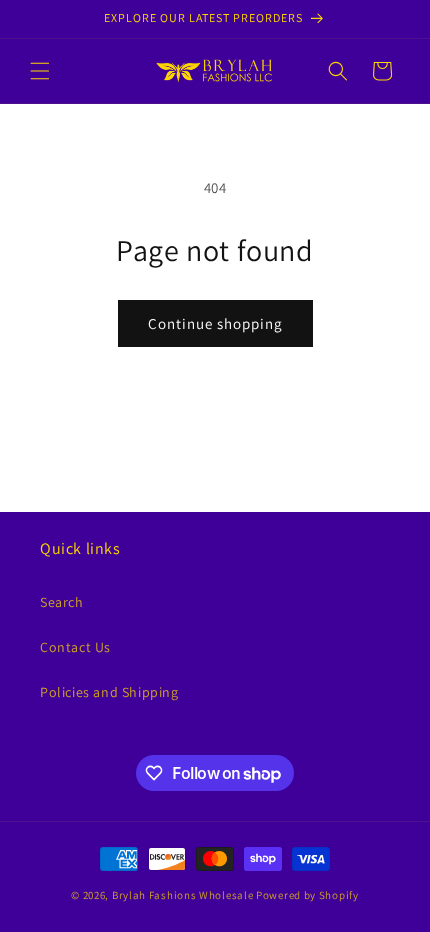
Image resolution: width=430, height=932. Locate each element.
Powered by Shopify (307, 895)
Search (62, 602)
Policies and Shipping (109, 692)
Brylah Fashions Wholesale (183, 895)
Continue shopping (215, 323)
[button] (40, 71)
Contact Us (75, 647)
